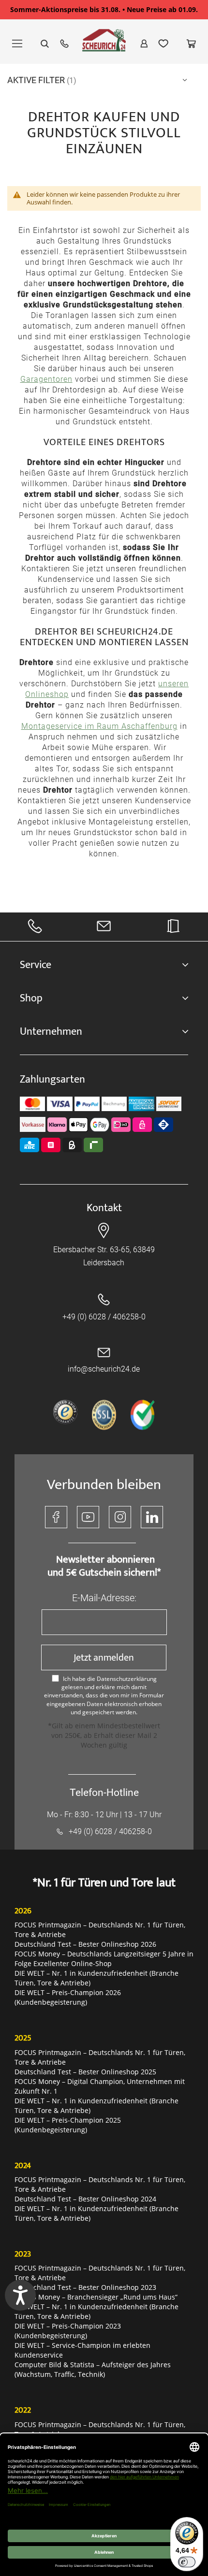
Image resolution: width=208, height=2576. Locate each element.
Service (36, 965)
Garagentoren (46, 379)
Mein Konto (144, 43)
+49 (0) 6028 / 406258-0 (104, 1317)
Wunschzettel (163, 43)
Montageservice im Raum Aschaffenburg (99, 726)
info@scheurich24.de (104, 1369)
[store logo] (104, 45)
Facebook (56, 1517)
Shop (31, 998)
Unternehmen (51, 1032)
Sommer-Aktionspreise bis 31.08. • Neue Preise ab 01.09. (104, 9)
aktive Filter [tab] (37, 80)
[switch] (187, 2562)
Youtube (88, 1517)
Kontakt (104, 1208)
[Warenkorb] (191, 43)
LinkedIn (152, 1517)
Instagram (120, 1517)
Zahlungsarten (52, 1079)
